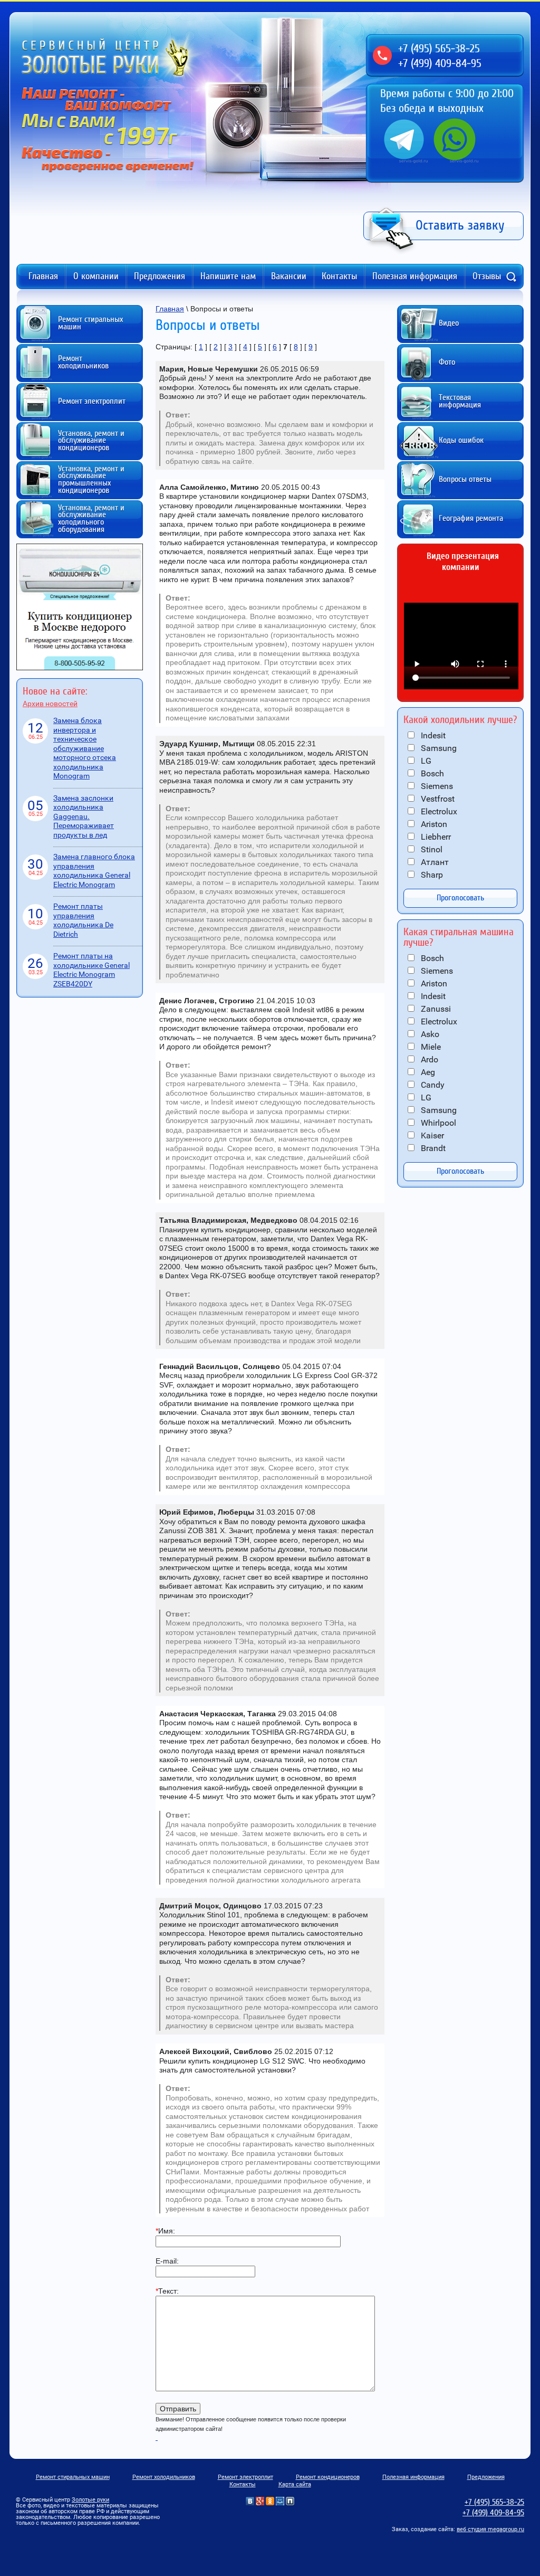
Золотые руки (90, 2500)
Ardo (428, 1059)
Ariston (433, 824)
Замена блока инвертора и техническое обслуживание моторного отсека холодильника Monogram (85, 748)
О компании (96, 276)
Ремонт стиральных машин (73, 2477)
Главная (43, 276)
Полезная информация (415, 276)
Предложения (160, 276)
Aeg (427, 1072)
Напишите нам (228, 276)
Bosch (431, 773)
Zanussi (435, 1009)
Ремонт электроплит (245, 2477)
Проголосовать (460, 898)
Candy (432, 1085)
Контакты (339, 276)
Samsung (438, 748)
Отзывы (487, 276)
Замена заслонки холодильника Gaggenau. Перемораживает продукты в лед (84, 816)
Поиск (511, 277)
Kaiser (431, 1135)
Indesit (432, 735)
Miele (430, 1047)
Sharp (431, 875)
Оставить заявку (460, 225)
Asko (429, 1034)
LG (425, 761)
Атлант (434, 862)
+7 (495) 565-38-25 (439, 49)
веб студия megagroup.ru (490, 2529)
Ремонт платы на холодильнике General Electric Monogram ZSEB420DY (91, 970)
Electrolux (438, 811)
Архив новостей (50, 704)
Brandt (432, 1148)
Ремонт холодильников (164, 2477)
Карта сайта (295, 2484)
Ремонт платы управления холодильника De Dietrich (83, 920)
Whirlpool (437, 1123)
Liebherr (435, 837)
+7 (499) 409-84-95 (440, 63)
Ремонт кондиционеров (328, 2477)
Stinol (431, 849)
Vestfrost (437, 799)
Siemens (436, 786)
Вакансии (289, 276)
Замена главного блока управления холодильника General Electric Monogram (94, 871)
